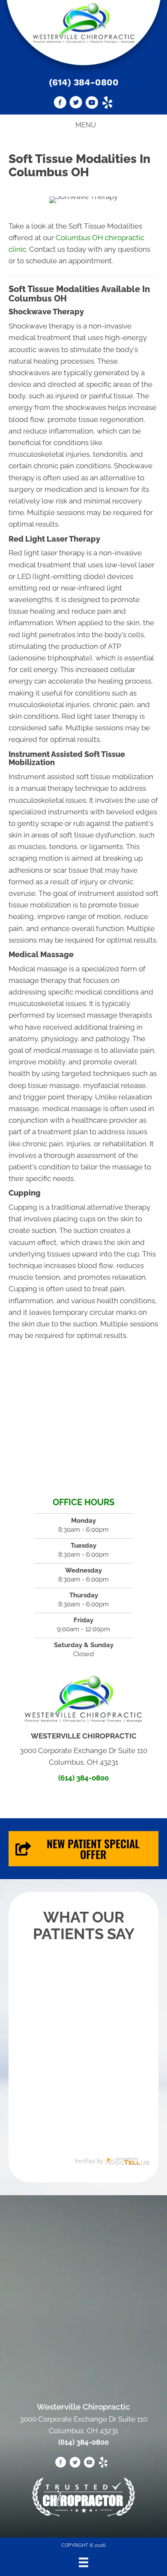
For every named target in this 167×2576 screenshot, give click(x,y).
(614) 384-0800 (84, 82)
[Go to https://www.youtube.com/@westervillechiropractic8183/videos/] (92, 104)
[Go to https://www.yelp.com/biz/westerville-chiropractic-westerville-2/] (107, 104)
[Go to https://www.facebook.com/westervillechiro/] (60, 104)
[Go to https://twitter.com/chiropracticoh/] (76, 104)
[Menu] (83, 2562)
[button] (83, 1849)
